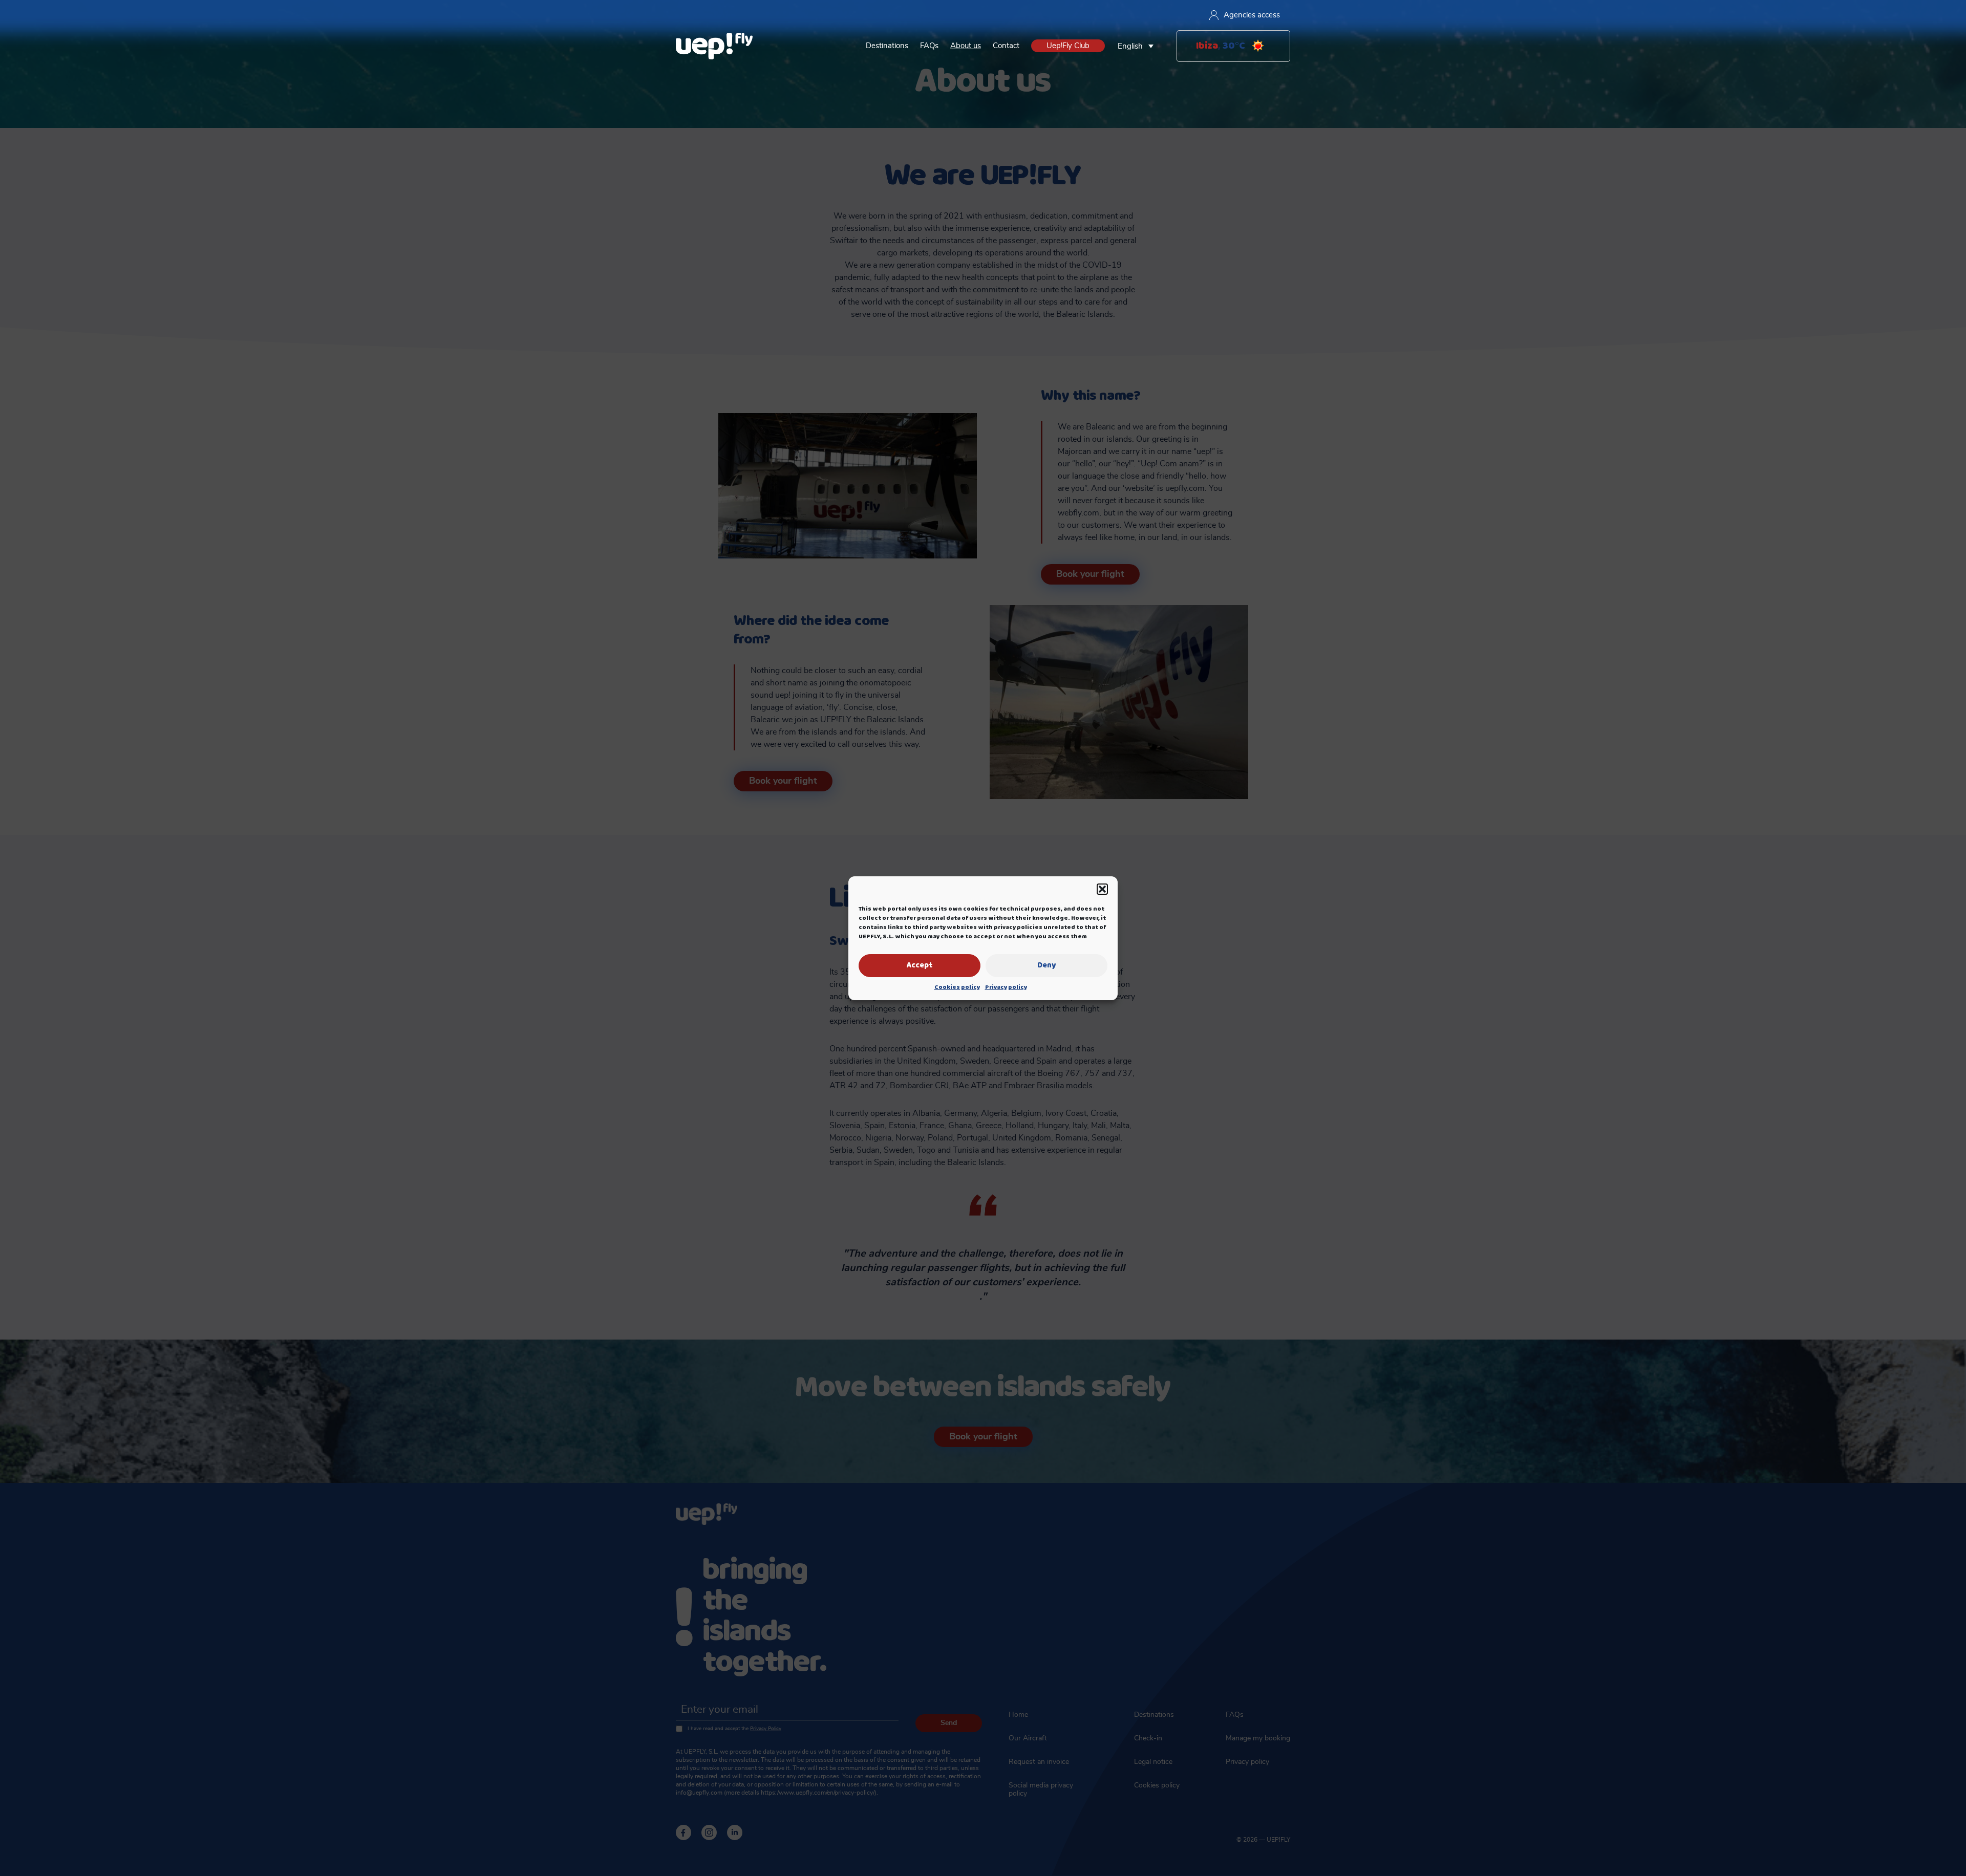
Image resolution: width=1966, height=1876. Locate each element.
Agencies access (1252, 15)
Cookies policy (957, 987)
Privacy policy (1006, 987)
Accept (920, 965)
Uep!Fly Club (1068, 46)
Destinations (887, 46)
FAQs (929, 46)
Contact (1006, 46)
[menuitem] (1138, 46)
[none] (1138, 46)
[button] (1102, 889)
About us (966, 46)
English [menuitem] (1130, 46)
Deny (1046, 965)
